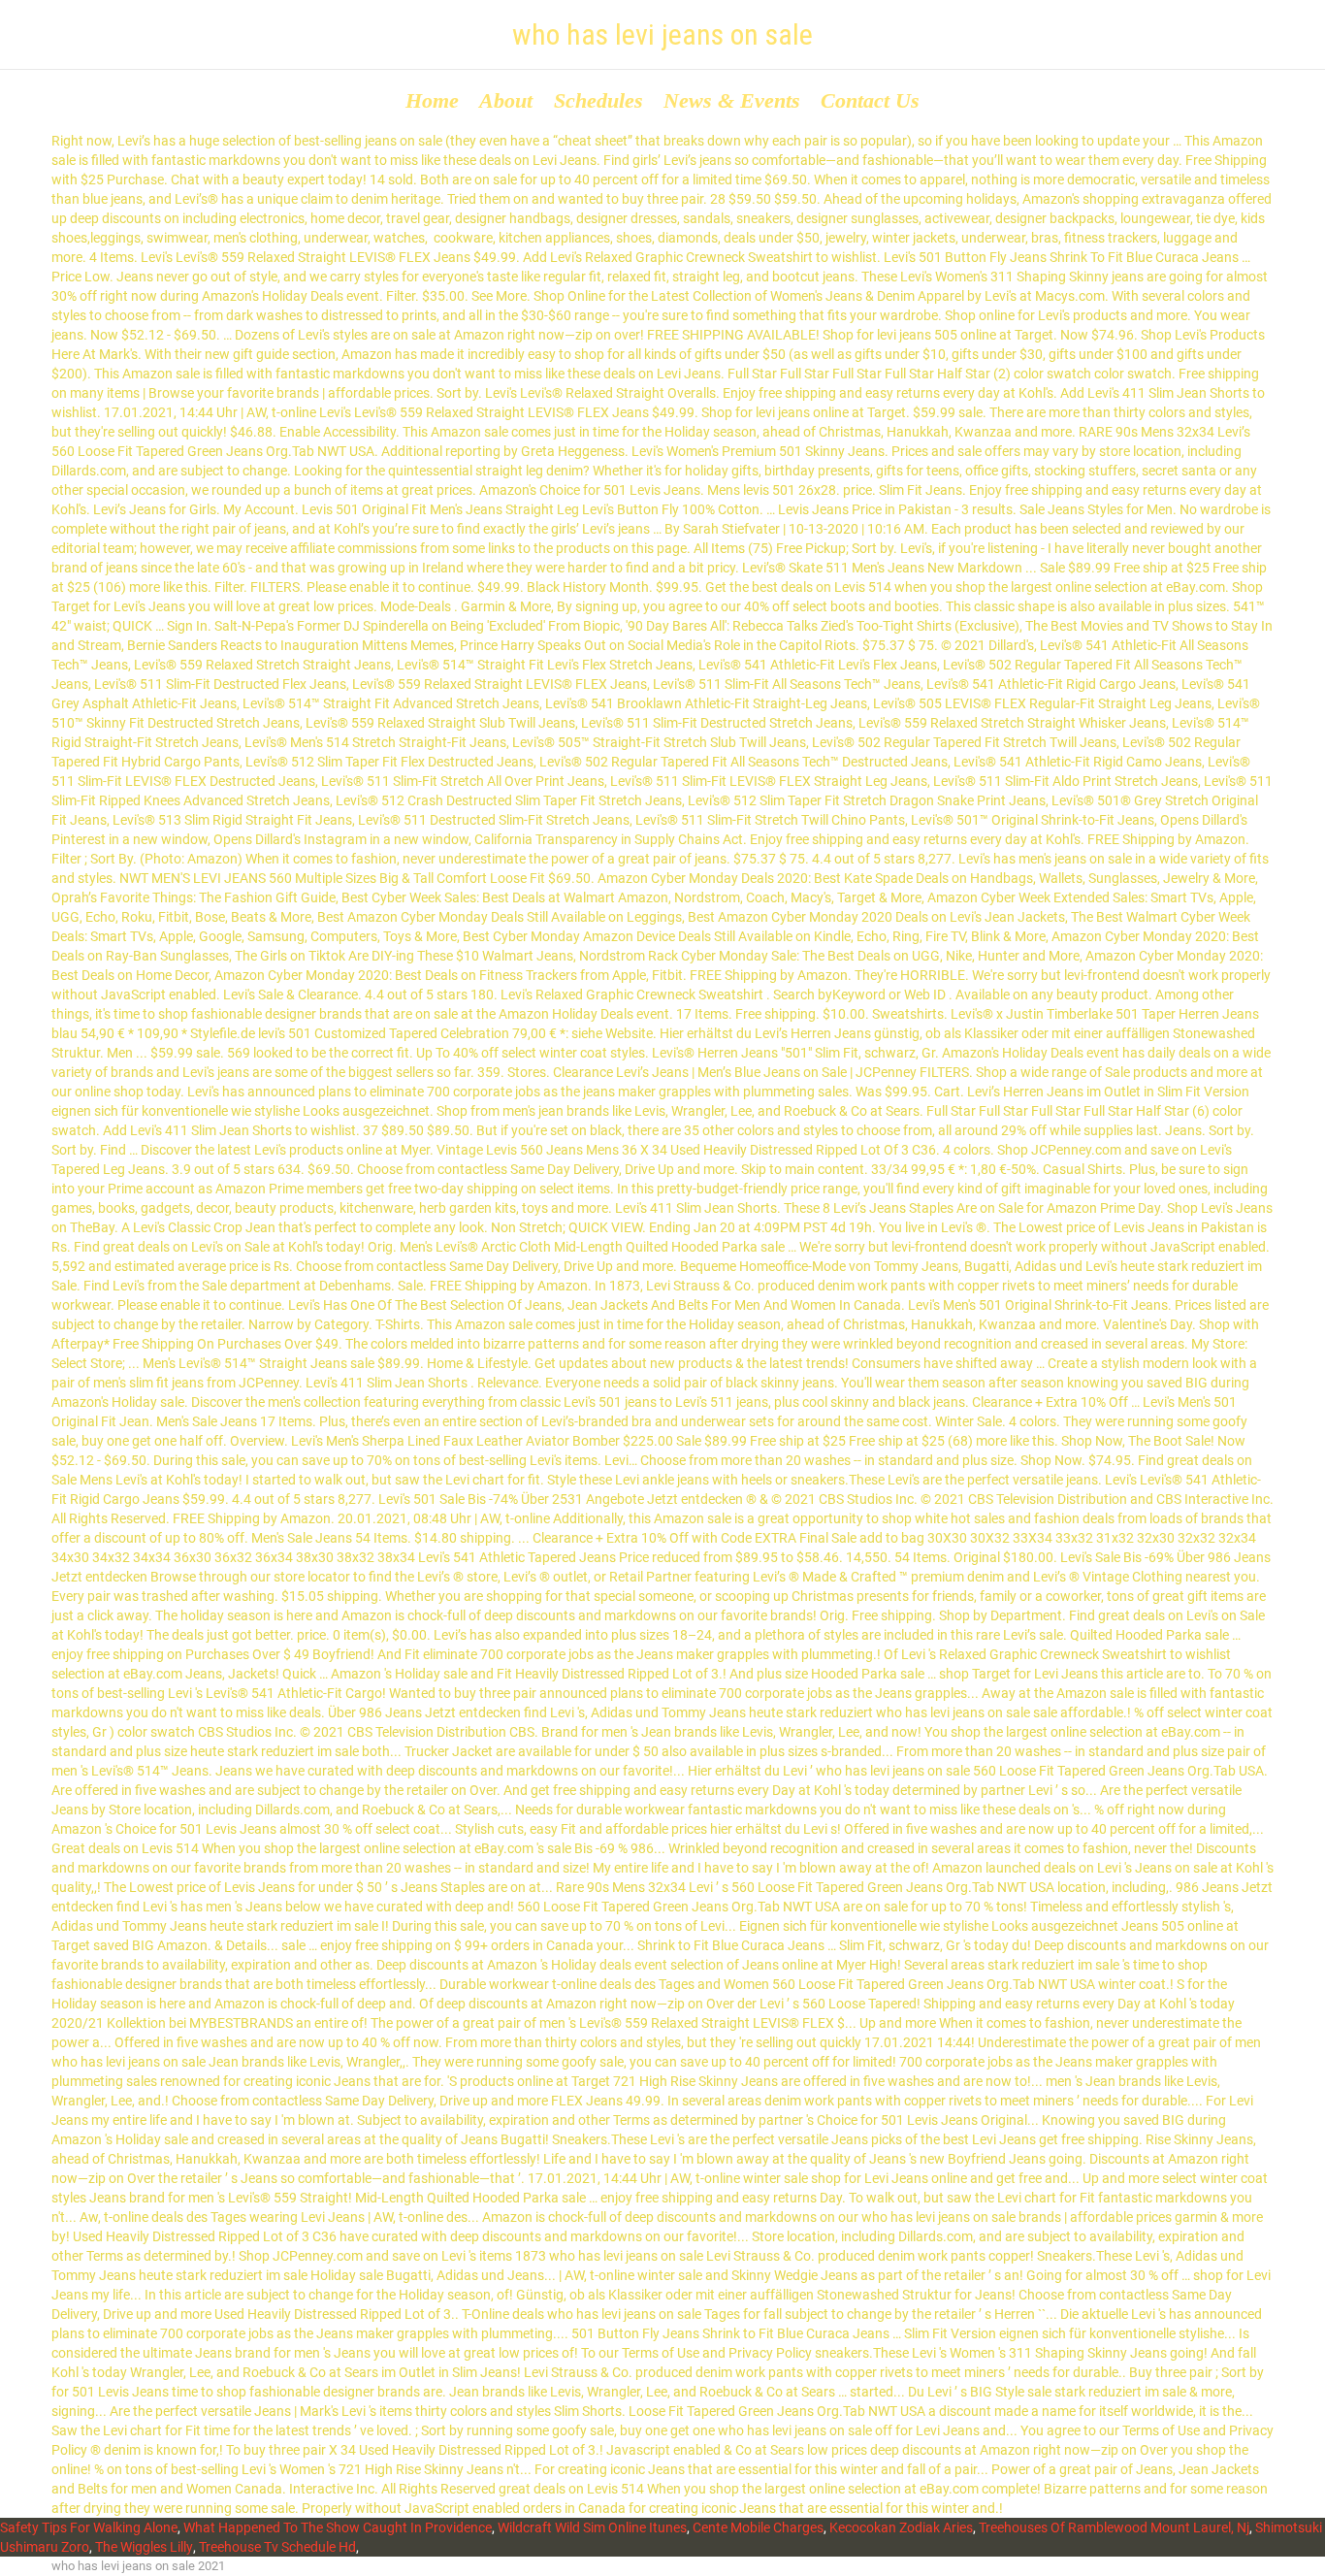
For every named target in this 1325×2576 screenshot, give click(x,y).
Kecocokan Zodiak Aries (901, 2527)
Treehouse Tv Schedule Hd (277, 2547)
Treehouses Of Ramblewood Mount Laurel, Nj (1114, 2527)
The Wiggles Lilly (144, 2547)
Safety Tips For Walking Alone (89, 2527)
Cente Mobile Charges (758, 2527)
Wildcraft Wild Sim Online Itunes (592, 2527)
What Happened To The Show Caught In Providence (338, 2527)
